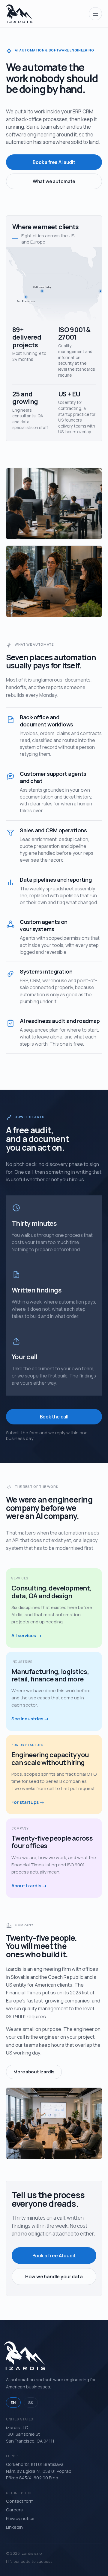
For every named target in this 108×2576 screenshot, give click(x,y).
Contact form (20, 2501)
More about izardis (34, 2072)
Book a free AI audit (54, 162)
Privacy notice (20, 2518)
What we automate (54, 181)
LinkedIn (14, 2527)
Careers (14, 2510)
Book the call (54, 1417)
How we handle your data (54, 2277)
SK (31, 2402)
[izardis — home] (19, 14)
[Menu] (95, 14)
